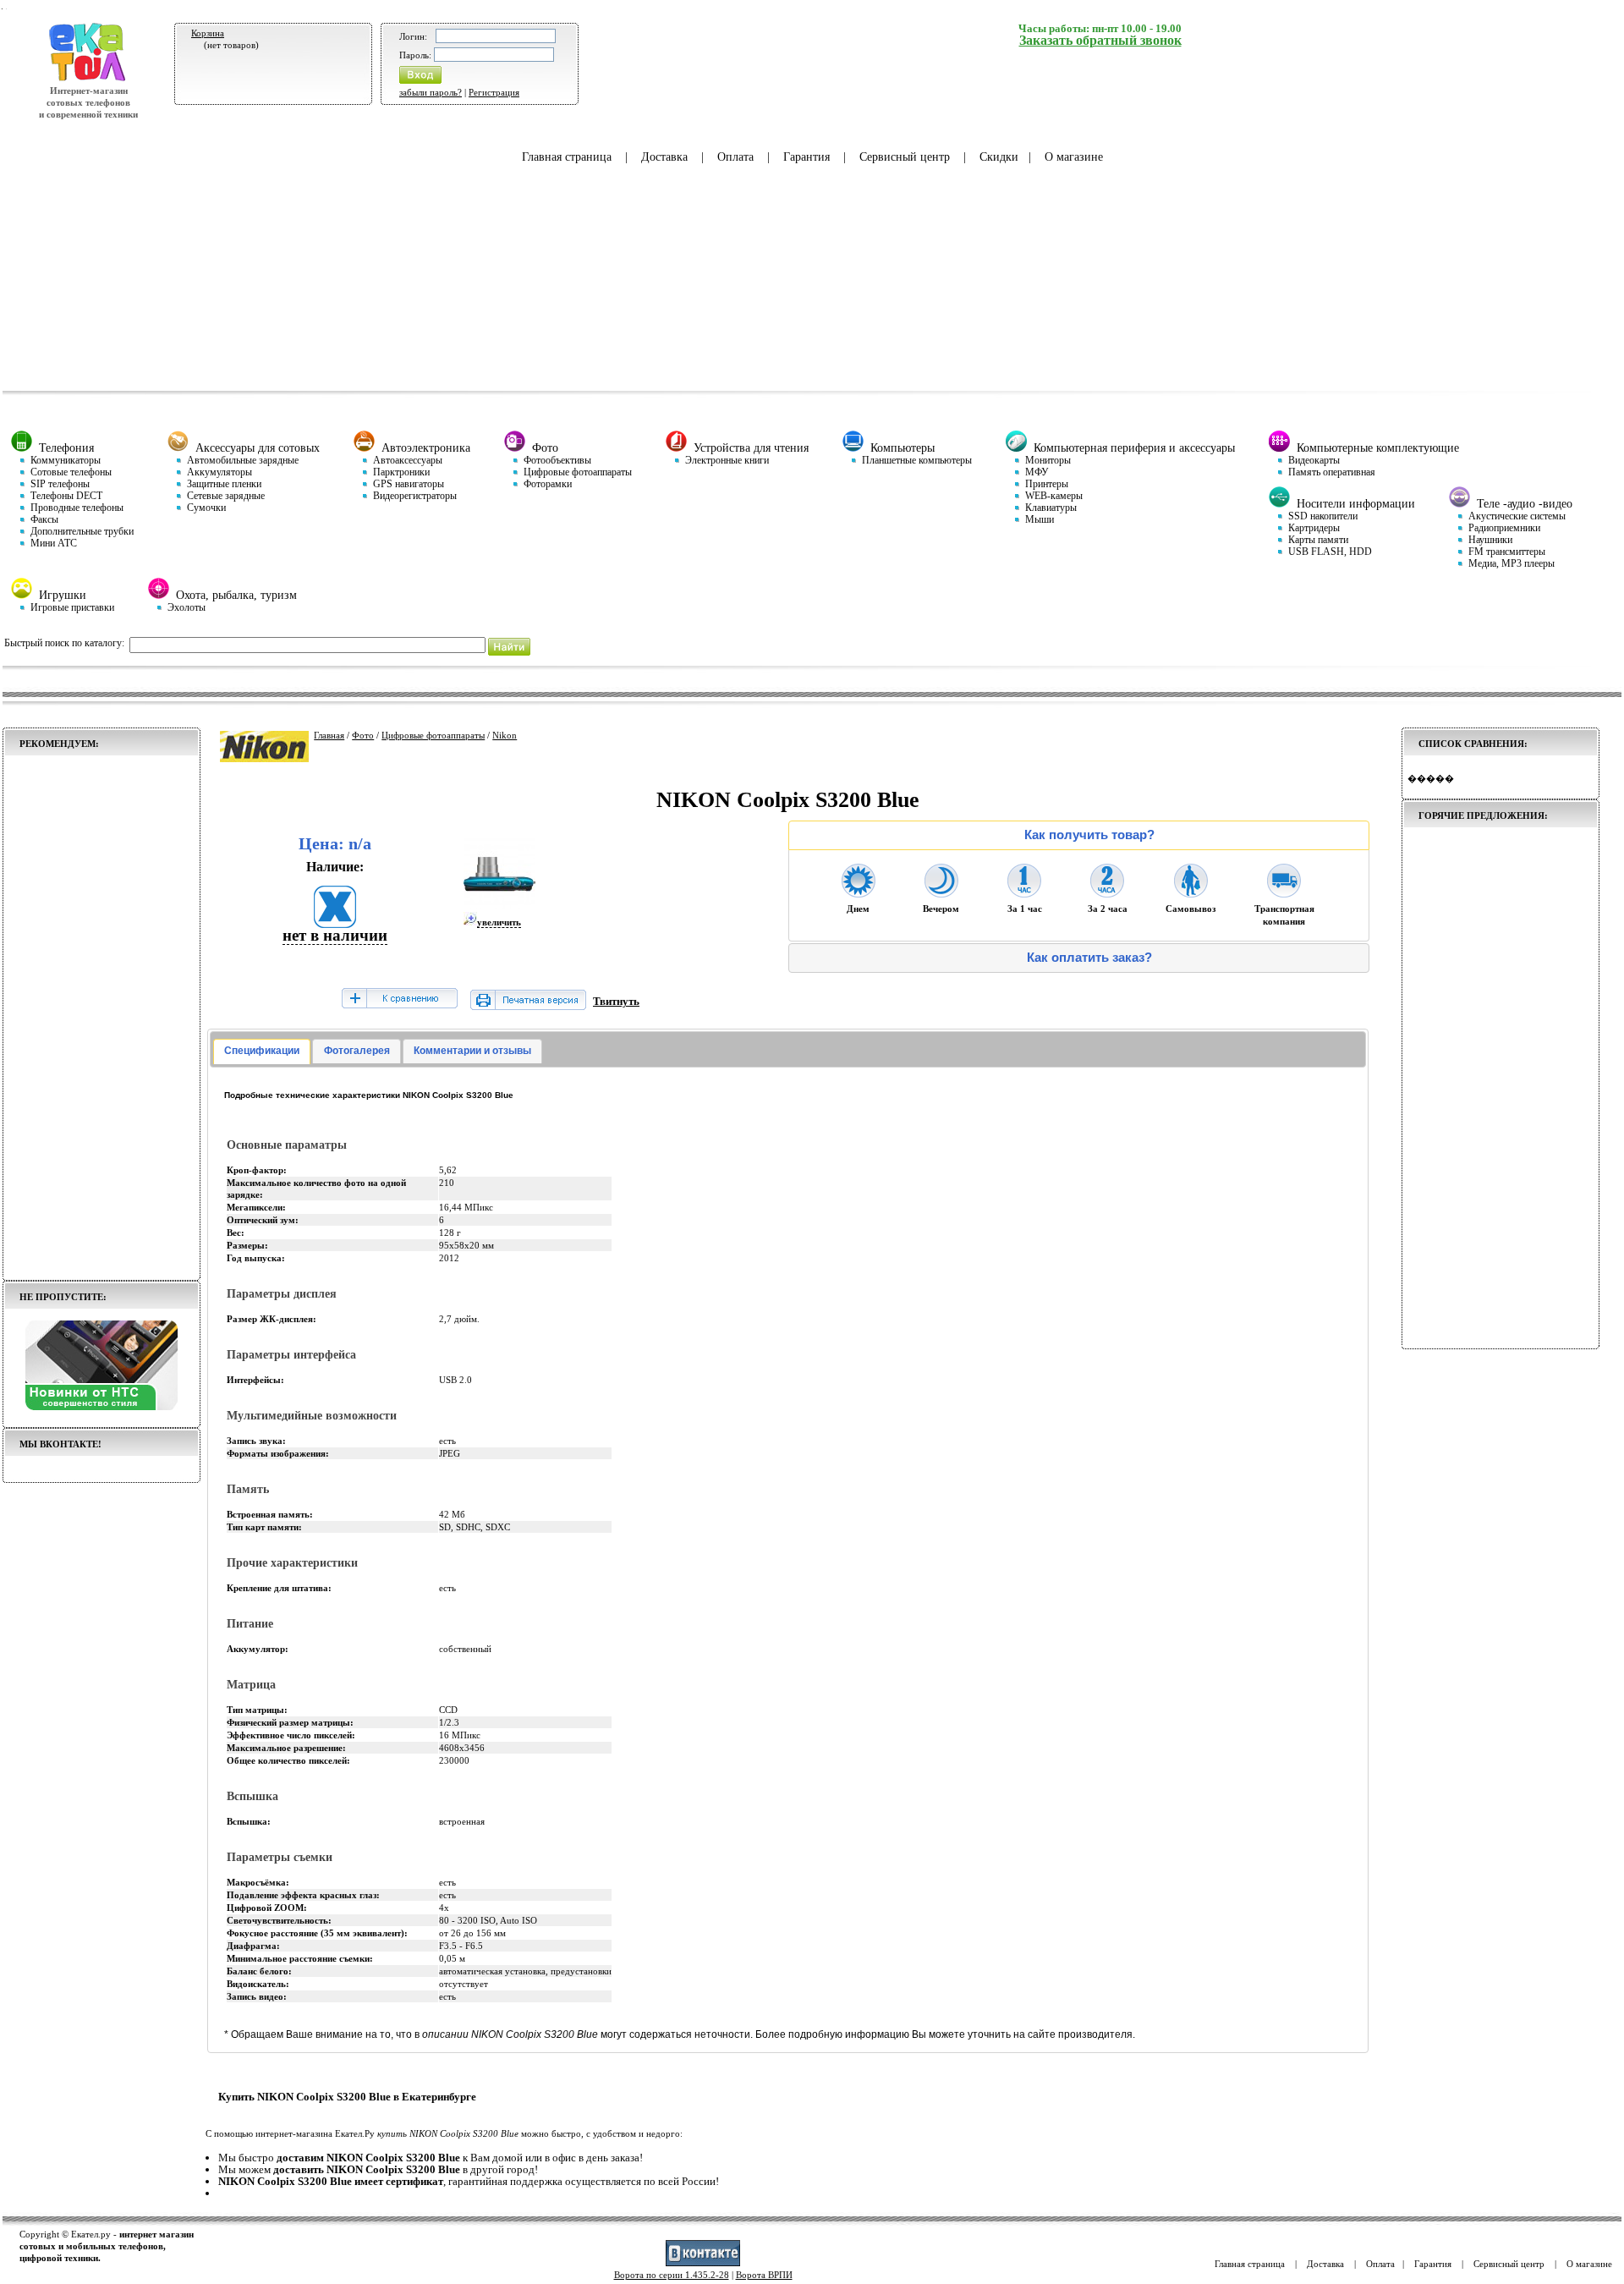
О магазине (1074, 157)
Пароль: (415, 55)
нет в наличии (335, 935)
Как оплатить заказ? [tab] (1089, 958)
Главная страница (567, 157)
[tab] (262, 1051)
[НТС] (101, 1407)
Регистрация (494, 92)
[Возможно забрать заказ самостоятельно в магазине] (1191, 892)
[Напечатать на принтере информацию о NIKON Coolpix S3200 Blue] (528, 1006)
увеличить (499, 922)
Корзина (208, 33)
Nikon (505, 735)
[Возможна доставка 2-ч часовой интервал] (1107, 892)
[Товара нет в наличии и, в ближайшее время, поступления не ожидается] (335, 922)
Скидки (999, 157)
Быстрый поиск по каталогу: (64, 643)
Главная (329, 735)
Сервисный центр (905, 157)
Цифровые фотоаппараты (433, 735)
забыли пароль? (431, 92)
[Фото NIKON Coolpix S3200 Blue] (499, 906)
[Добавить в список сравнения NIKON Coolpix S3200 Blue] (399, 999)
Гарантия (807, 157)
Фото (363, 735)
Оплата (735, 157)
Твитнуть (616, 1001)
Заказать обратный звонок (1100, 40)
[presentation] (262, 1051)
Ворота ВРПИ (764, 2275)
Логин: (413, 36)
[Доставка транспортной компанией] (1284, 892)
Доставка (664, 157)
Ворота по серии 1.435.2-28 (672, 2275)
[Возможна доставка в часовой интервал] (1024, 892)
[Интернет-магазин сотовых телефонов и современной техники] (88, 79)
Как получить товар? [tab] (1089, 835)
